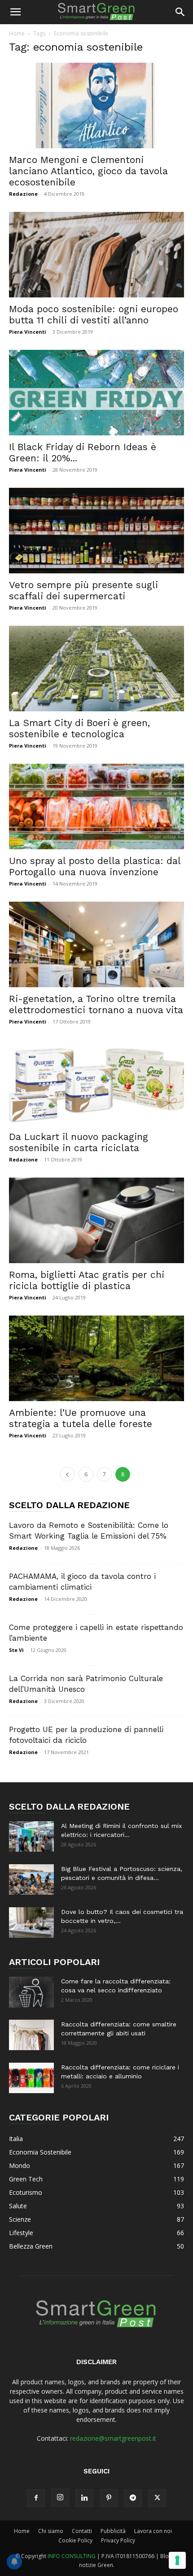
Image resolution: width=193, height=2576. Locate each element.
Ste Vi (16, 1650)
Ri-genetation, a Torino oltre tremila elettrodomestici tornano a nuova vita (96, 1004)
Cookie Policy (75, 2540)
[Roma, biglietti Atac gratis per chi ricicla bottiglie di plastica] (96, 1220)
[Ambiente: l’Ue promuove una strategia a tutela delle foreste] (96, 1358)
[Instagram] (60, 2498)
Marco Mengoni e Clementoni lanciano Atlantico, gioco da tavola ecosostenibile (88, 171)
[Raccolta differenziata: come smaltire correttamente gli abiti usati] (31, 2035)
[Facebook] (36, 2498)
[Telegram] (133, 2498)
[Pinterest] (109, 2498)
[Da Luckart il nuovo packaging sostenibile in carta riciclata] (96, 1082)
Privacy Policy (118, 2540)
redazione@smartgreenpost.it (113, 2438)
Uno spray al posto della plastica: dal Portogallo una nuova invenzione (95, 866)
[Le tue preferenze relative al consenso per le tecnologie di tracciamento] (177, 2560)
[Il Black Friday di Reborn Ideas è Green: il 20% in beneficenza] (96, 393)
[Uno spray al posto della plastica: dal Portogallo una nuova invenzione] (96, 806)
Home (17, 33)
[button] (15, 12)
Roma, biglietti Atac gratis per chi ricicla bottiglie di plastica (87, 1280)
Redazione (23, 194)
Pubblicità (113, 2531)
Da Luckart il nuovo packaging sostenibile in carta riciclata (79, 1142)
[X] (157, 2498)
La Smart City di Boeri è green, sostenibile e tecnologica (79, 728)
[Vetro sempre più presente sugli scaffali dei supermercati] (96, 531)
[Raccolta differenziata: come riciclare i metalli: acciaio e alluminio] (31, 2078)
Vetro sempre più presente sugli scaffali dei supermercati (83, 590)
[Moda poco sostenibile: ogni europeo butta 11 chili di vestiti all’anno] (96, 255)
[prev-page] (67, 1474)
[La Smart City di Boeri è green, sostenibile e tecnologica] (96, 669)
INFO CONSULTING (72, 2556)
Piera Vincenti (28, 332)
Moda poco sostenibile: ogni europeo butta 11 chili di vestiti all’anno (94, 314)
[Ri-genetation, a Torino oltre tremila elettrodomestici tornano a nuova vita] (96, 944)
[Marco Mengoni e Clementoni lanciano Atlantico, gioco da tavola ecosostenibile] (96, 105)
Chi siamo (51, 2531)
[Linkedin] (84, 2498)
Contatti (82, 2531)
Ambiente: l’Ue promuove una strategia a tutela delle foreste (81, 1418)
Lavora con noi (153, 2531)
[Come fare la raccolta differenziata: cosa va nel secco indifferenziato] (31, 1992)
